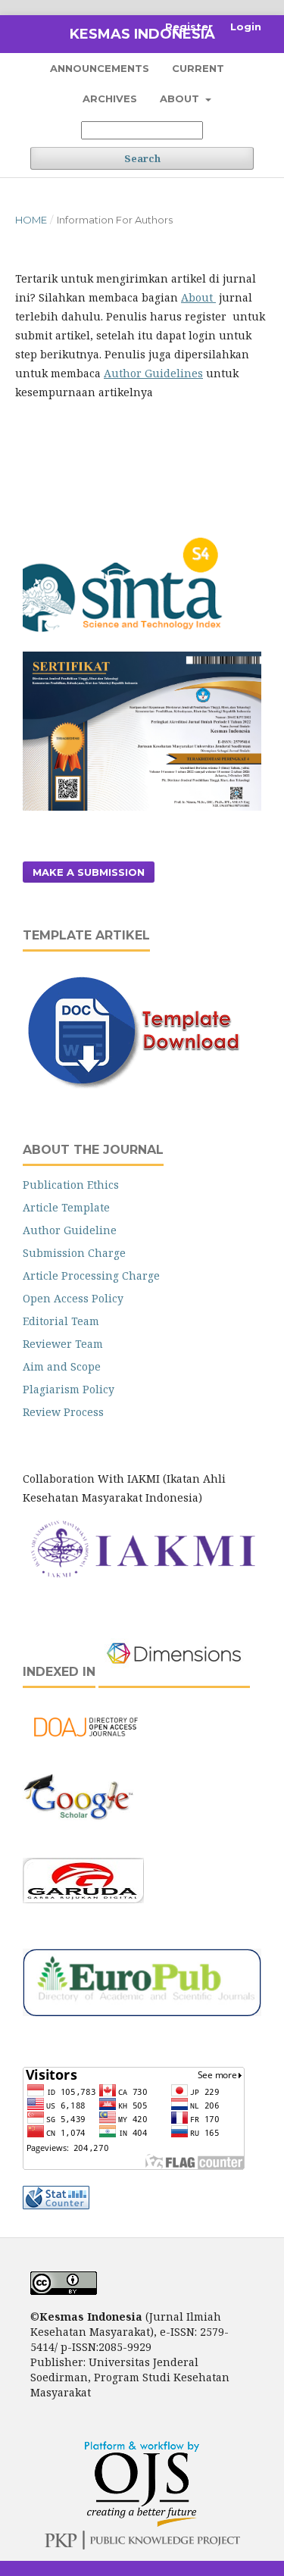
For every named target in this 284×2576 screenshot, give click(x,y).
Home (31, 220)
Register (189, 27)
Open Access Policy (73, 1298)
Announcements (100, 68)
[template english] (141, 1088)
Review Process (63, 1412)
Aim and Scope (62, 1366)
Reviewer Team (63, 1344)
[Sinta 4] (125, 642)
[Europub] (142, 2012)
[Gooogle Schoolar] (79, 1838)
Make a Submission (89, 872)
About (181, 98)
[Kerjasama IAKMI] (142, 1577)
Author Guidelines (153, 373)
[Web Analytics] (56, 2205)
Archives (110, 98)
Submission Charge (74, 1253)
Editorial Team (61, 1321)
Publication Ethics (71, 1185)
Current (198, 68)
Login (246, 27)
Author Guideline (70, 1230)
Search (142, 158)
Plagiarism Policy (69, 1389)
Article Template (66, 1207)
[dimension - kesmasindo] (174, 1672)
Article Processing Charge (91, 1275)
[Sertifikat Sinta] (142, 807)
